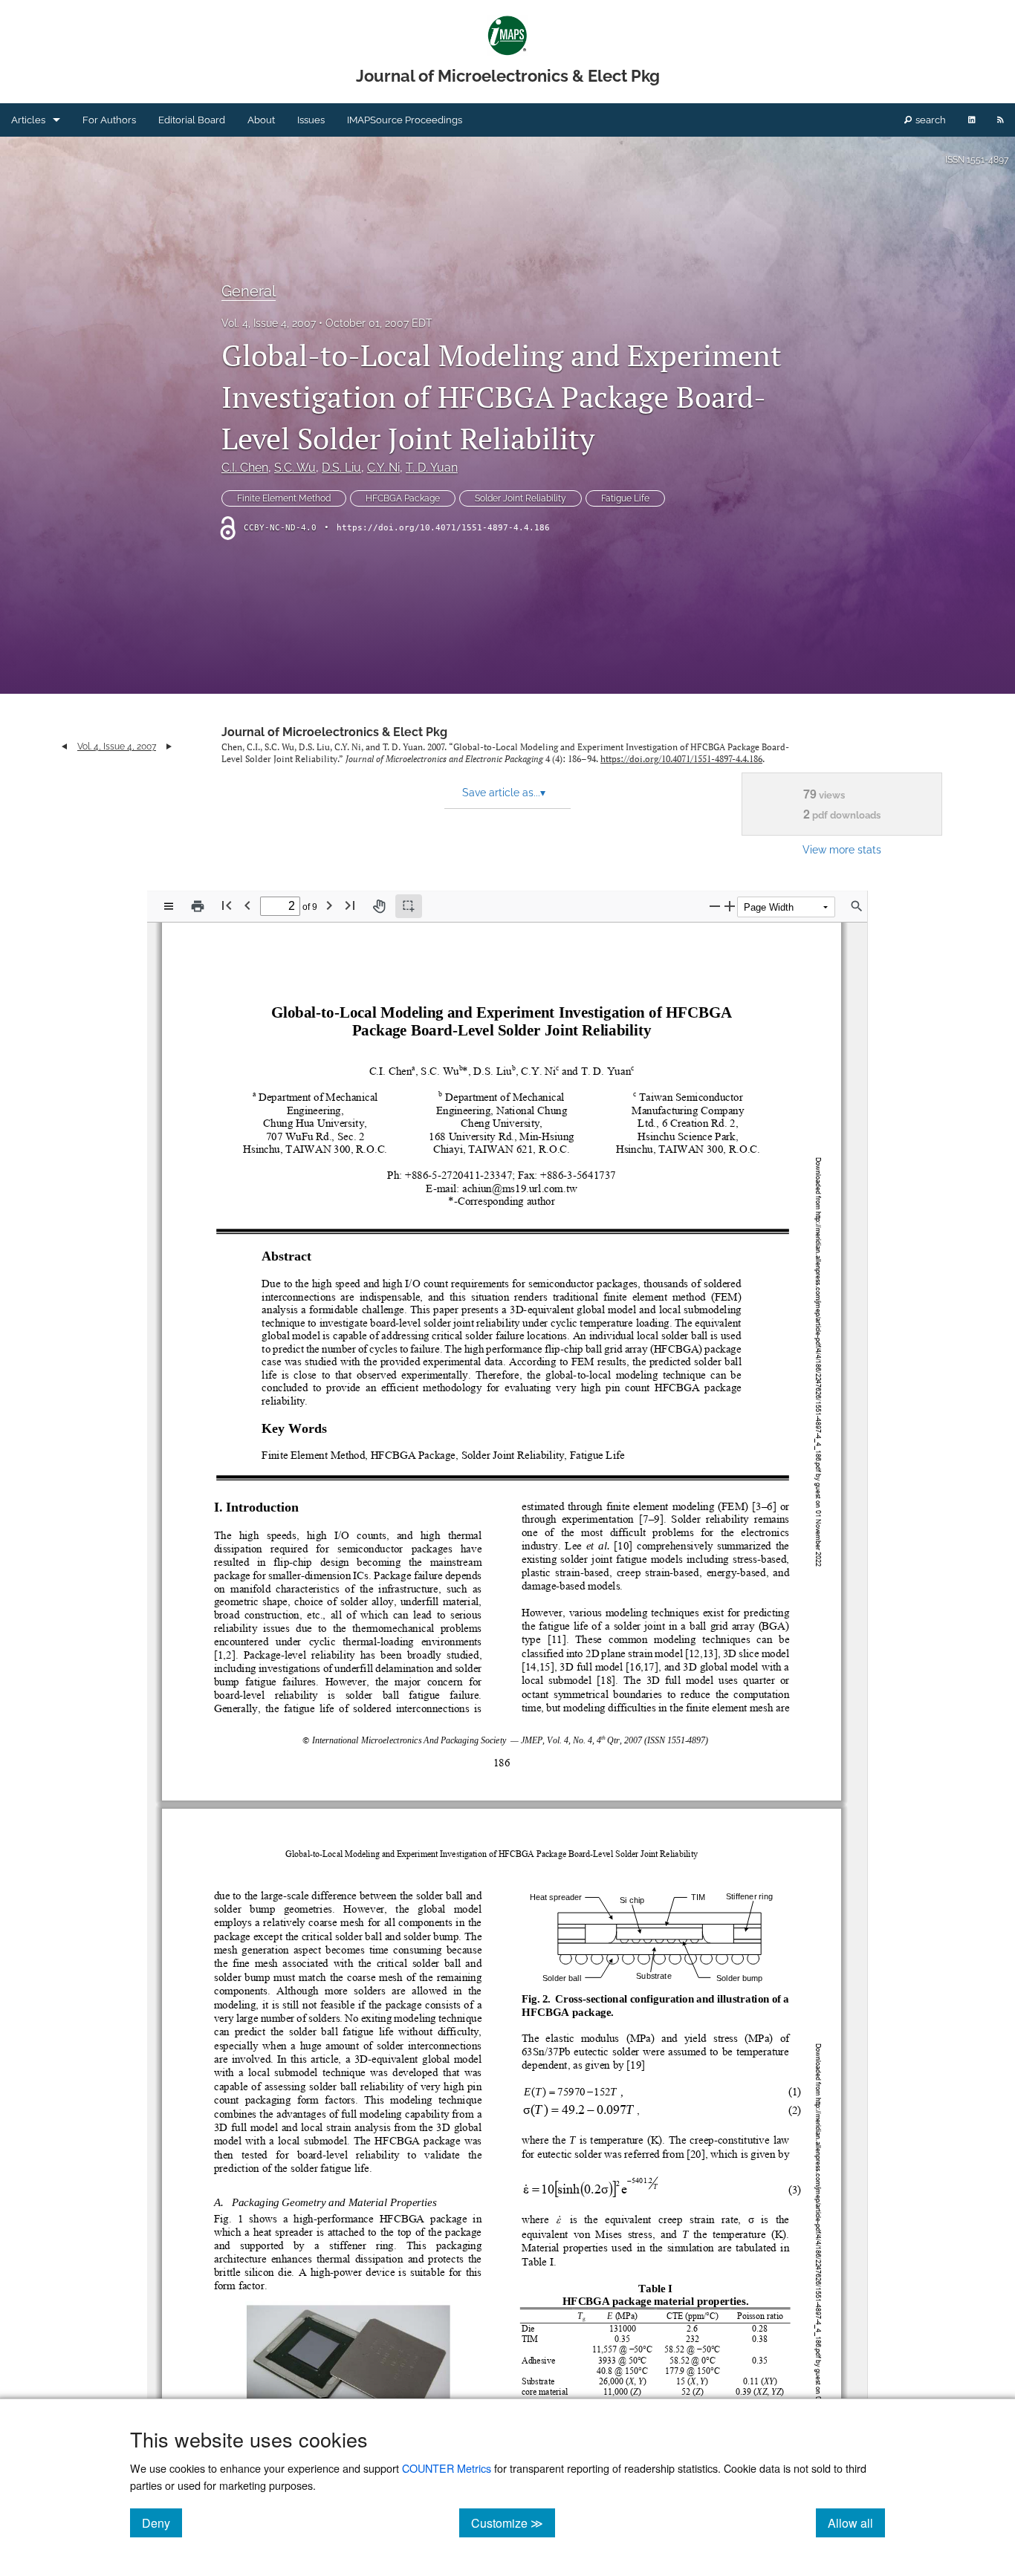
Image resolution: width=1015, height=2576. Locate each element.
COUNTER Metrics (447, 2468)
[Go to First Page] (227, 905)
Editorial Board (192, 120)
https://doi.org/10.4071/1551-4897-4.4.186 (443, 528)
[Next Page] (329, 905)
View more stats (842, 849)
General (249, 291)
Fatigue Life (625, 498)
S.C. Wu (295, 468)
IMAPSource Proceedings (405, 120)
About (261, 120)
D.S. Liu (341, 468)
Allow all (856, 2523)
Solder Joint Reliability (521, 498)
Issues (311, 120)
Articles (28, 120)
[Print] (198, 906)
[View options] (169, 906)
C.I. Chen (245, 468)
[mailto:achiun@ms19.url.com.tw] (519, 1188)
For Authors (109, 120)
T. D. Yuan (432, 468)
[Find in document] (857, 906)
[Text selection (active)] (409, 906)
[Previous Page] (247, 905)
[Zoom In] (730, 906)
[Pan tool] (379, 906)
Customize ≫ (513, 2523)
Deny (162, 2523)
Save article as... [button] (504, 793)
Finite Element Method (284, 498)
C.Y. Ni (383, 468)
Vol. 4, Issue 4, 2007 (269, 323)
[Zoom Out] (715, 906)
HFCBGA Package (403, 498)
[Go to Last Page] (350, 905)
